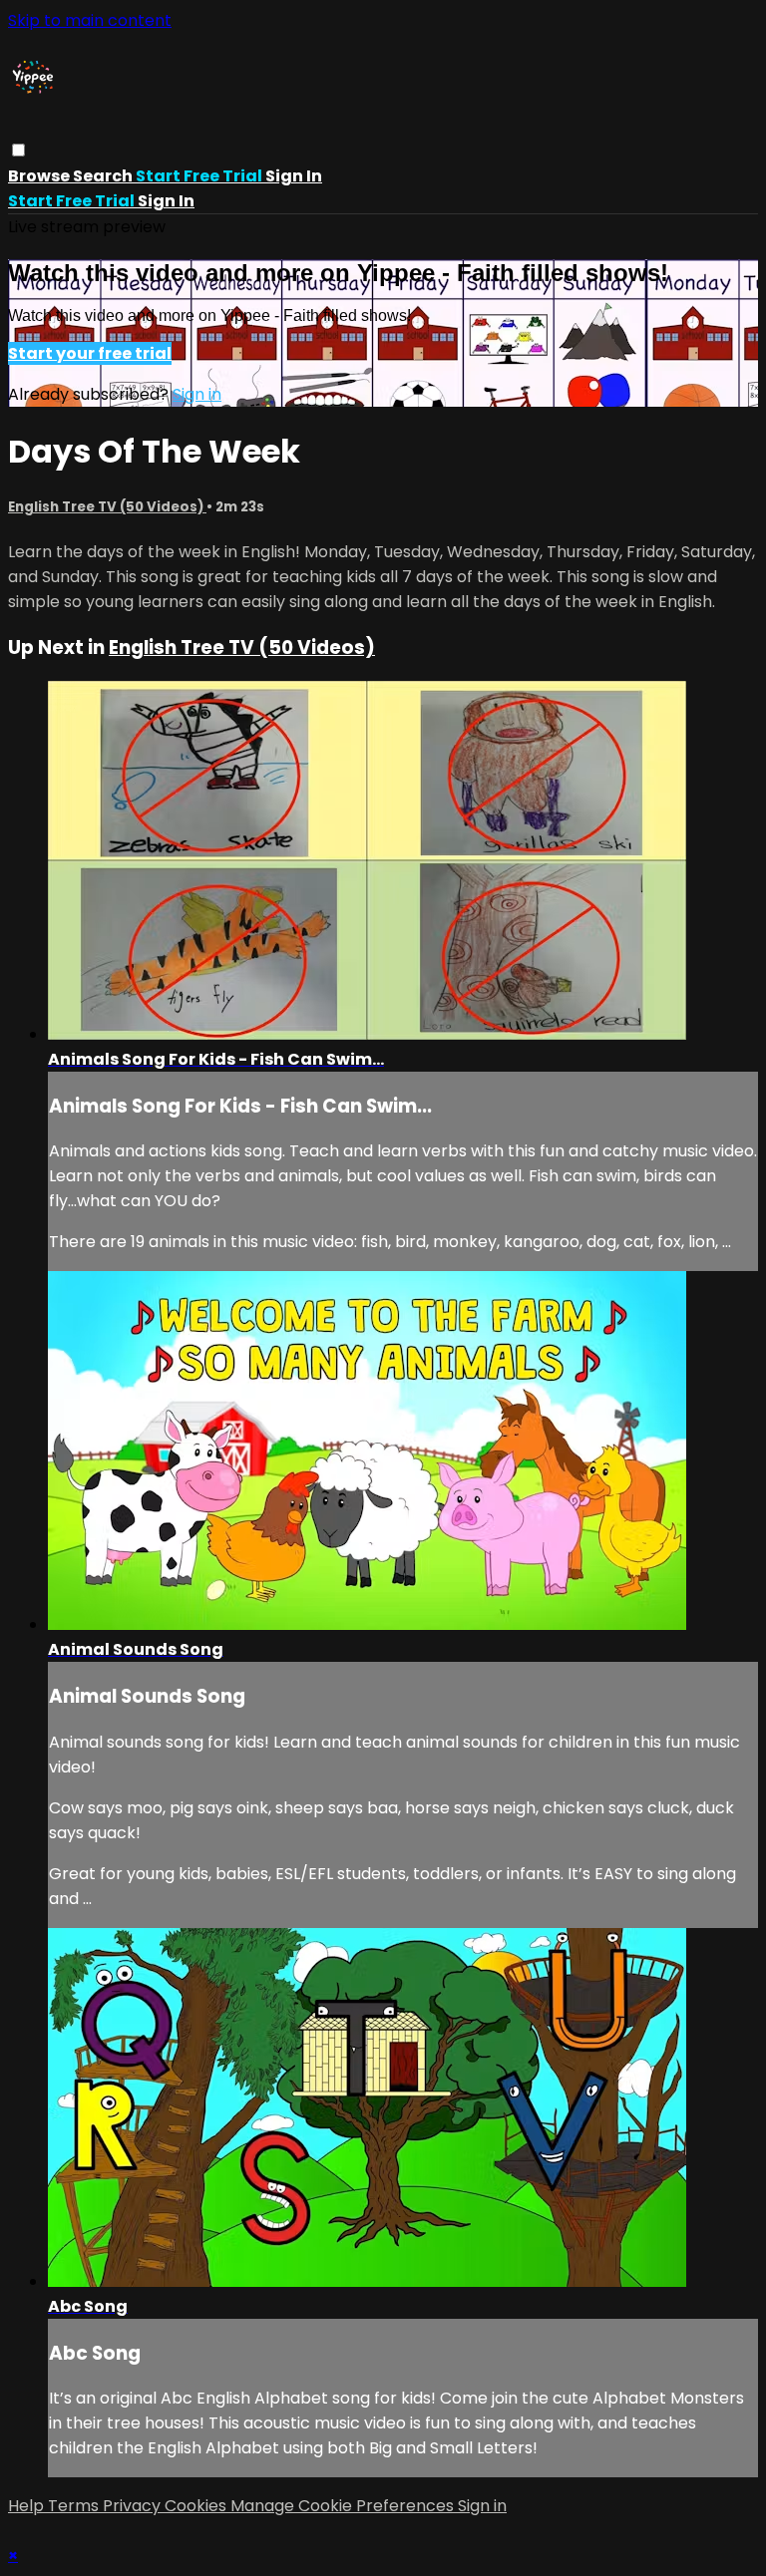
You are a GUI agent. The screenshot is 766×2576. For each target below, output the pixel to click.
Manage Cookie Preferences (344, 2506)
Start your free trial (90, 353)
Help (28, 2506)
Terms (75, 2506)
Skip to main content (90, 20)
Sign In (166, 201)
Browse (40, 176)
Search (104, 176)
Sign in (294, 176)
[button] (18, 150)
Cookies (197, 2506)
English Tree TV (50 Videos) (107, 507)
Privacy (134, 2506)
